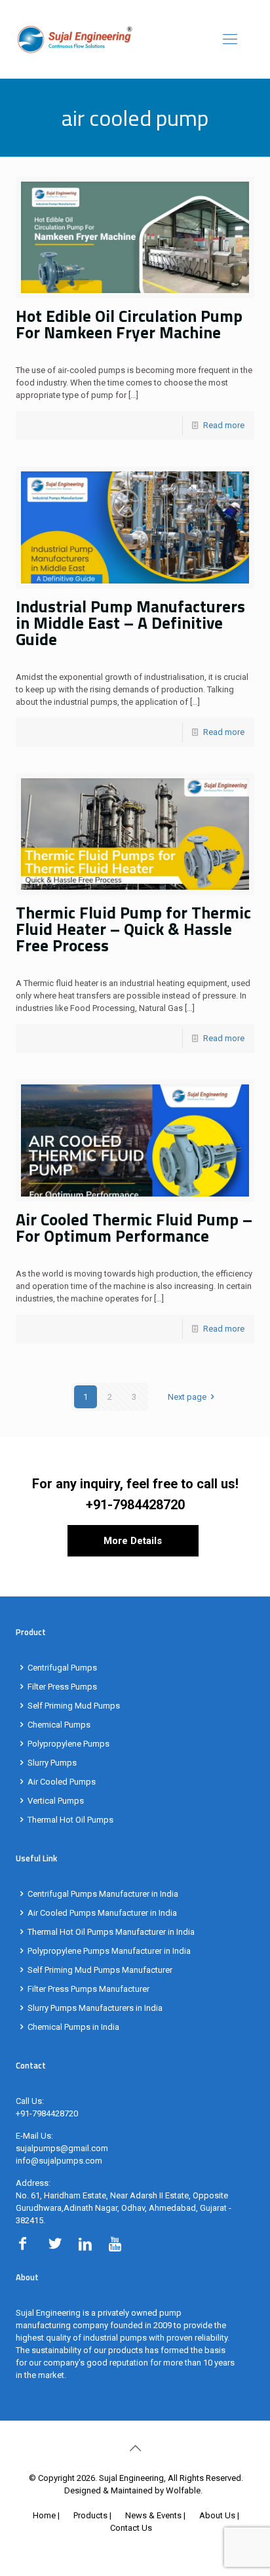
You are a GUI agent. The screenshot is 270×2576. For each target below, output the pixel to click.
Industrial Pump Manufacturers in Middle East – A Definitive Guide (130, 623)
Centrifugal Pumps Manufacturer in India (103, 1894)
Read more (224, 425)
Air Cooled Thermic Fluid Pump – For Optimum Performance (134, 1228)
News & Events (153, 2515)
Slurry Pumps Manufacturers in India (95, 2008)
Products (90, 2515)
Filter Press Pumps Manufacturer (88, 1989)
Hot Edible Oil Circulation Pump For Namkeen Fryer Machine (129, 324)
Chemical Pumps (59, 1725)
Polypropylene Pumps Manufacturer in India (109, 1951)
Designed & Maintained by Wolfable (132, 2490)
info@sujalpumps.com (59, 2161)
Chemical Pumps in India (73, 2027)
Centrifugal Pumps (62, 1668)
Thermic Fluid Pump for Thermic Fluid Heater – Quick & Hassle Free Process (133, 929)
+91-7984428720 (135, 1505)
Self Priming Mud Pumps (74, 1706)
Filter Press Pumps (62, 1687)
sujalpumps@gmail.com (62, 2148)
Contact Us (131, 2528)
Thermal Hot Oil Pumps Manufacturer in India (111, 1932)
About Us (217, 2515)
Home (44, 2515)
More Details (133, 1541)
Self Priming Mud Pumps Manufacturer (100, 1970)
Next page (187, 1397)
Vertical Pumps (56, 1801)
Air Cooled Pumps (62, 1782)
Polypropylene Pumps (68, 1744)
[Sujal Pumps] (135, 39)
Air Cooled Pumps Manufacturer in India (102, 1913)
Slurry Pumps (52, 1763)
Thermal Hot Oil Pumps (70, 1820)
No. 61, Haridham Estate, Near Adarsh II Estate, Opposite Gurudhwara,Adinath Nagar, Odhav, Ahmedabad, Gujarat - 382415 (124, 2208)
